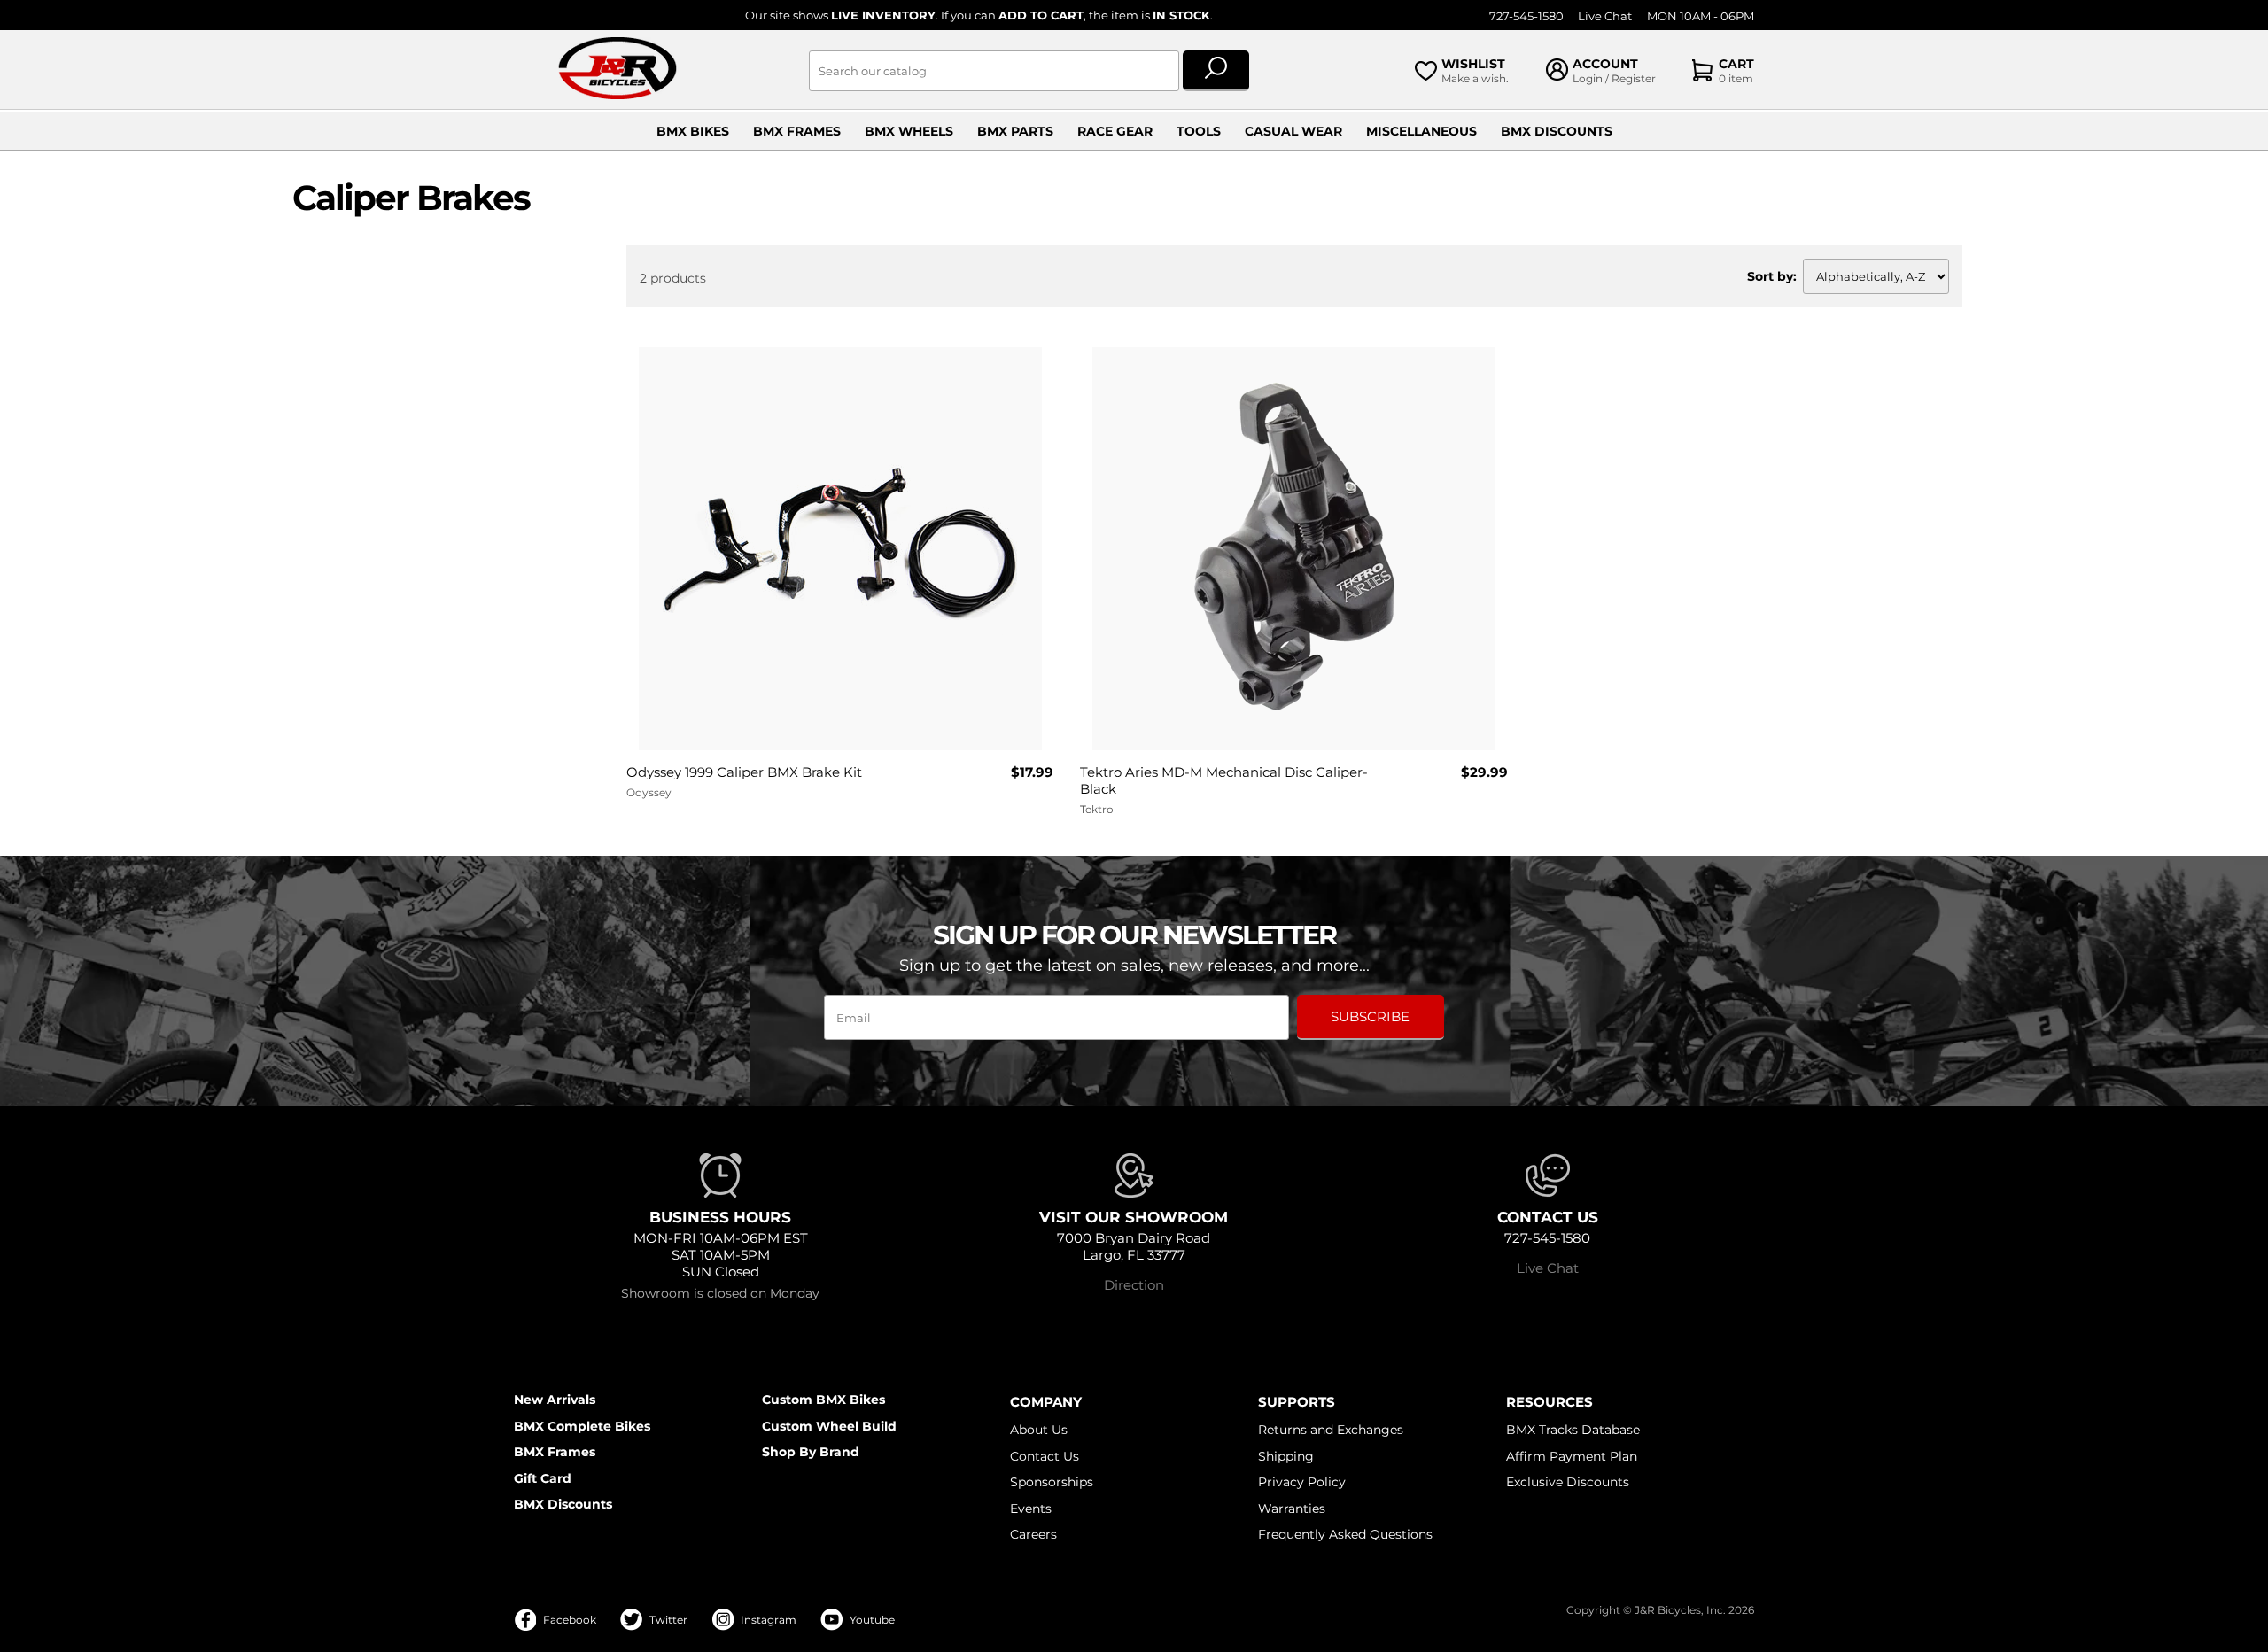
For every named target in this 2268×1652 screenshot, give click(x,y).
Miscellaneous (1421, 131)
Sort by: (1772, 276)
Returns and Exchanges (1331, 1430)
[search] (1216, 71)
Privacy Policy (1302, 1482)
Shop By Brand (811, 1452)
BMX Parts (1015, 131)
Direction (1134, 1285)
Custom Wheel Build (829, 1426)
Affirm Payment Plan (1572, 1456)
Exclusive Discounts (1568, 1482)
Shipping (1286, 1456)
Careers (1033, 1534)
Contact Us (1045, 1456)
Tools (1199, 131)
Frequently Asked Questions (1345, 1534)
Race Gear (1115, 131)
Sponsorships (1052, 1482)
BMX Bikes (693, 131)
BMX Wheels (909, 131)
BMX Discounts (1557, 131)
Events (1031, 1509)
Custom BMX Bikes (823, 1400)
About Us (1039, 1430)
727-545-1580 (1526, 16)
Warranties (1292, 1509)
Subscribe (1370, 1016)
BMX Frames (797, 131)
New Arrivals (555, 1400)
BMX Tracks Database (1573, 1430)
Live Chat (1605, 16)
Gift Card (543, 1478)
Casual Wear (1293, 131)
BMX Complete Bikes (582, 1426)
